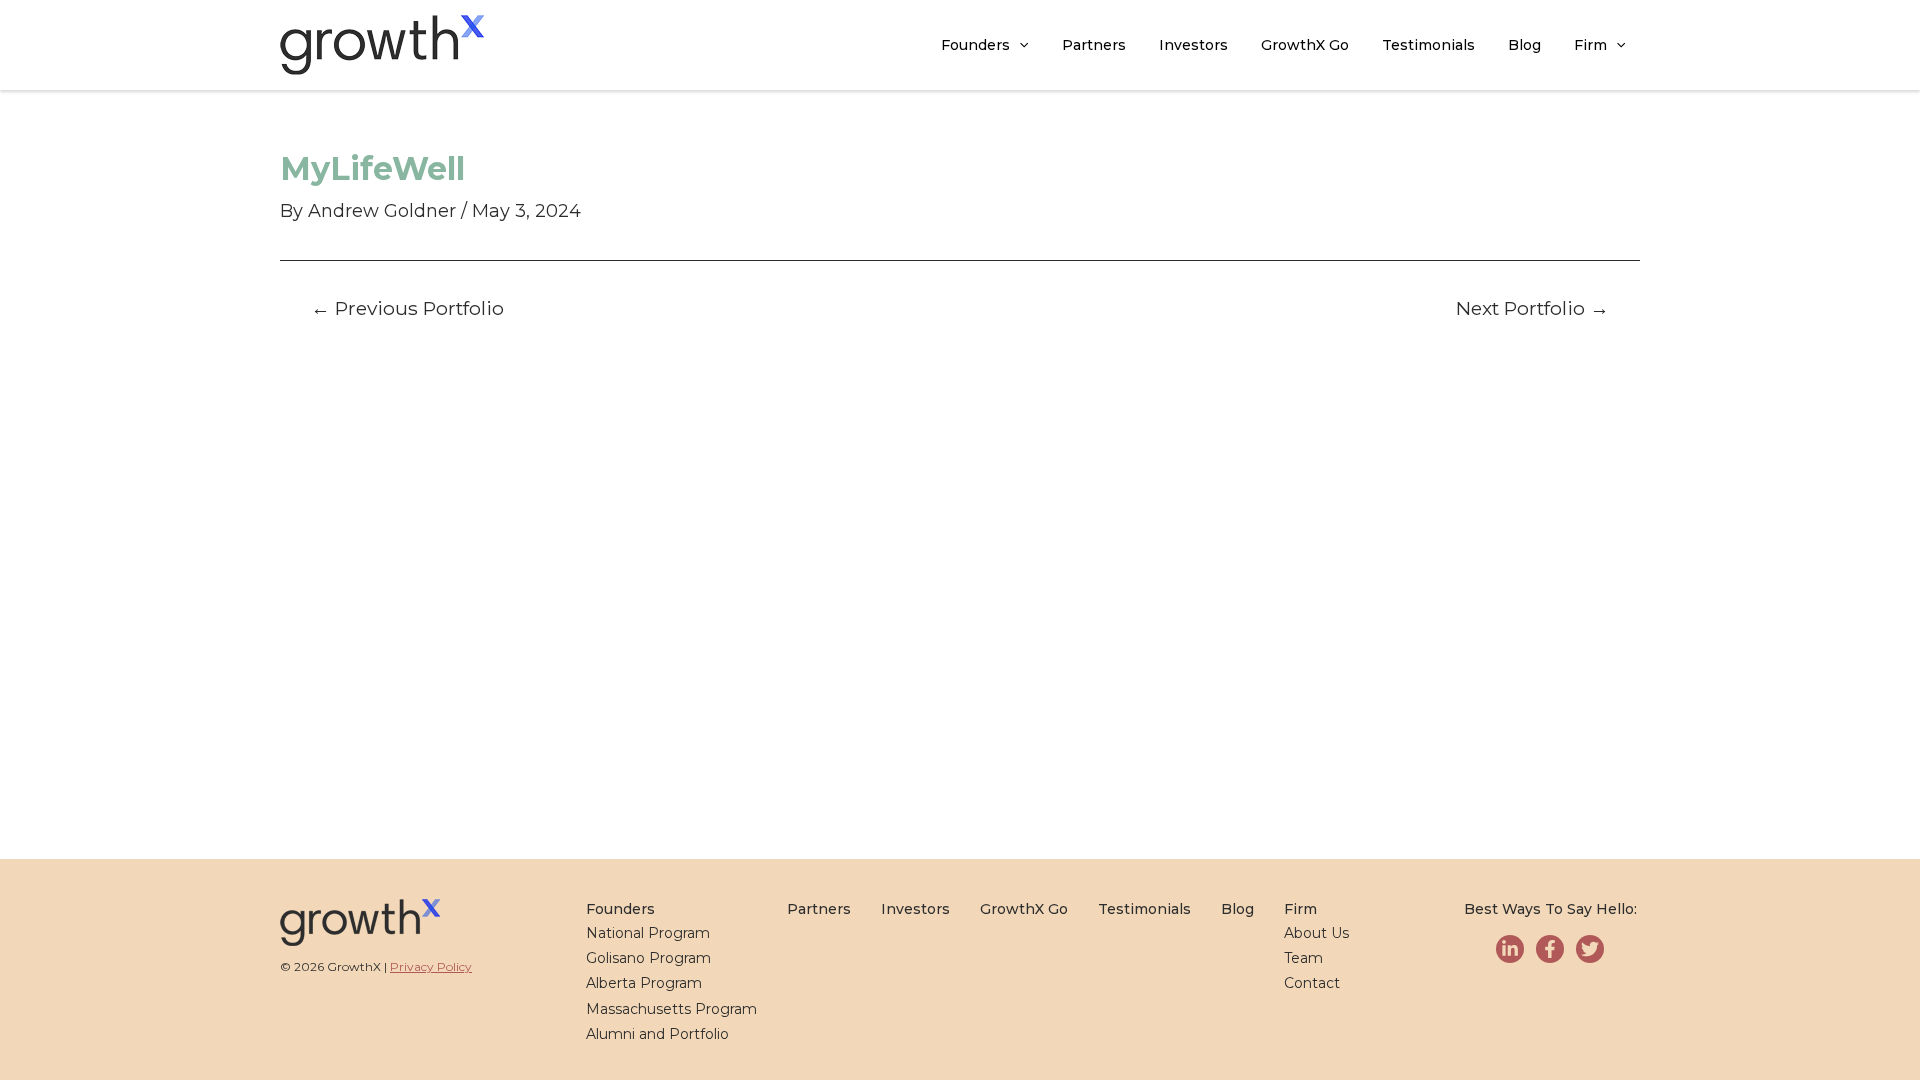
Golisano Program (648, 958)
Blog (1524, 45)
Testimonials (1428, 45)
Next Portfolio (1532, 308)
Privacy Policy (431, 966)
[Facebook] (1550, 949)
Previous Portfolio (407, 308)
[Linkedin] (1510, 949)
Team (1303, 958)
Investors (1193, 45)
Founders (975, 45)
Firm (1590, 45)
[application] (1019, 45)
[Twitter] (1590, 949)
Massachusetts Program (671, 1009)
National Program (648, 933)
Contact (1312, 983)
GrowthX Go (1305, 45)
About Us (1316, 933)
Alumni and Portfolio (657, 1034)
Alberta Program (644, 983)
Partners (1094, 45)
